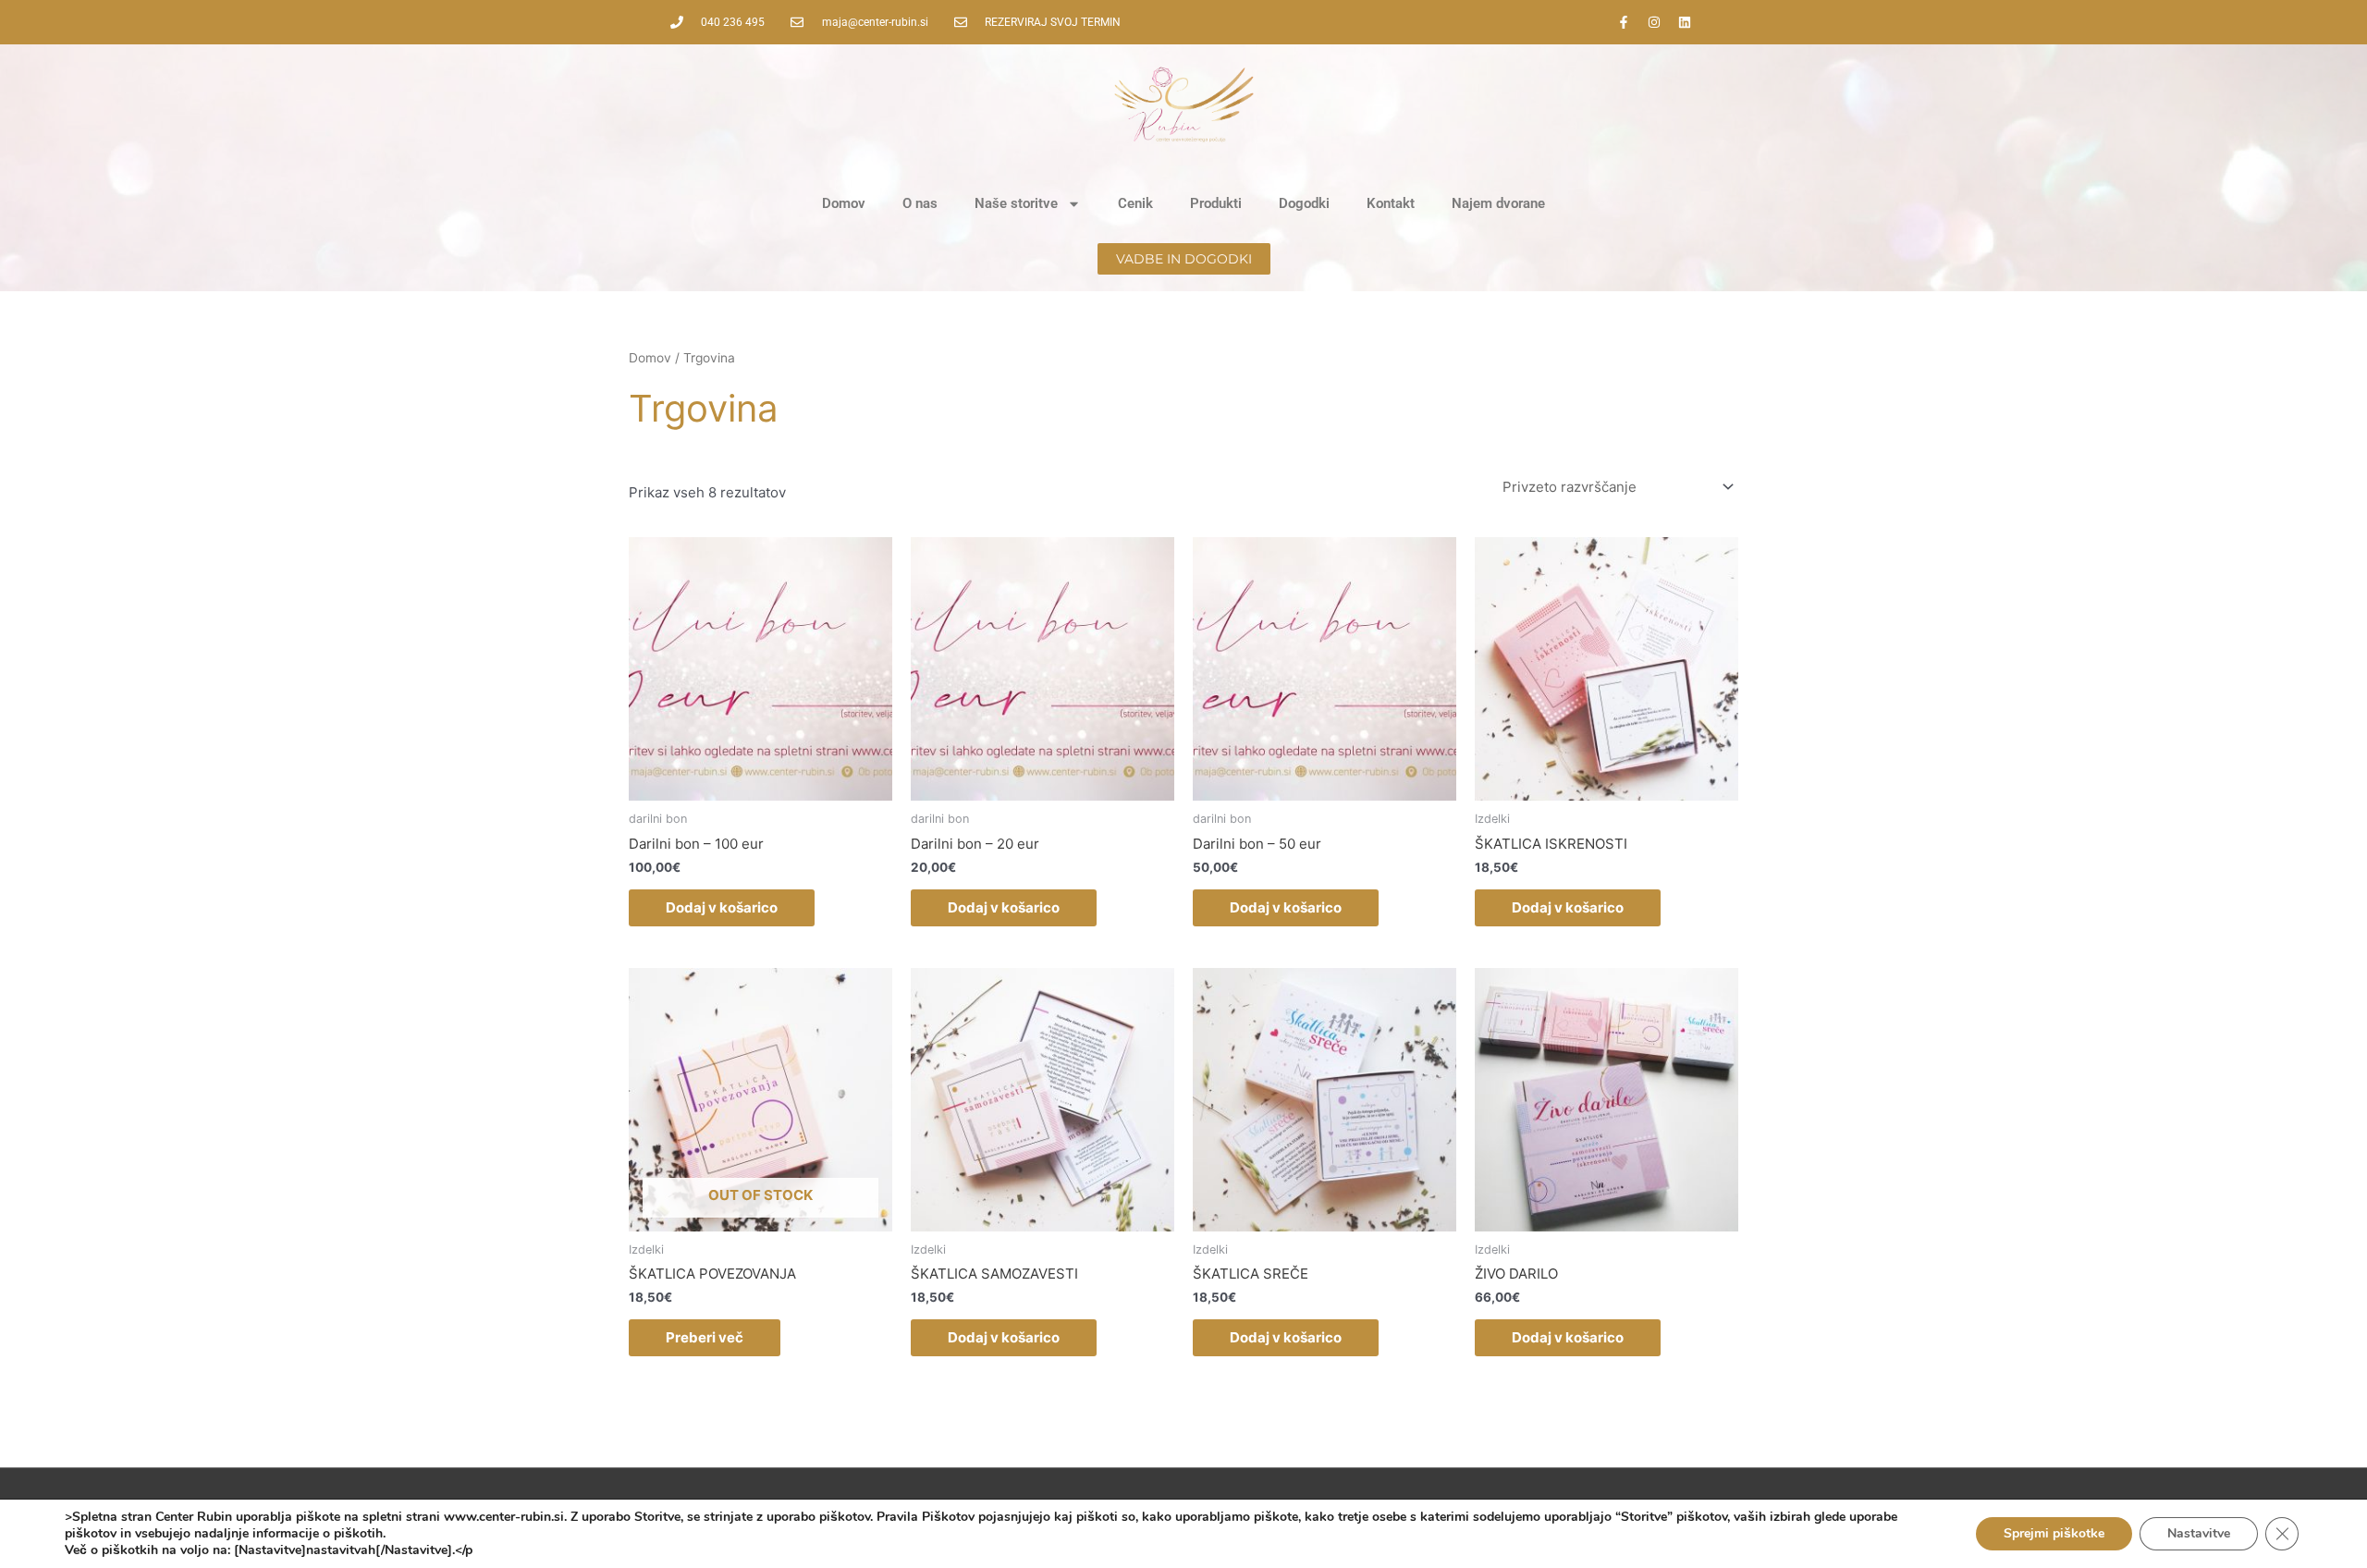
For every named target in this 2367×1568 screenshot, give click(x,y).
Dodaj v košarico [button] (722, 907)
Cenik (1135, 203)
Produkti (1216, 203)
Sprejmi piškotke (2054, 1533)
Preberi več (705, 1337)
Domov (844, 203)
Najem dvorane (1498, 203)
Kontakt (1391, 203)
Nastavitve (2199, 1533)
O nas (920, 203)
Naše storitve (1016, 203)
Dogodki (1304, 203)
